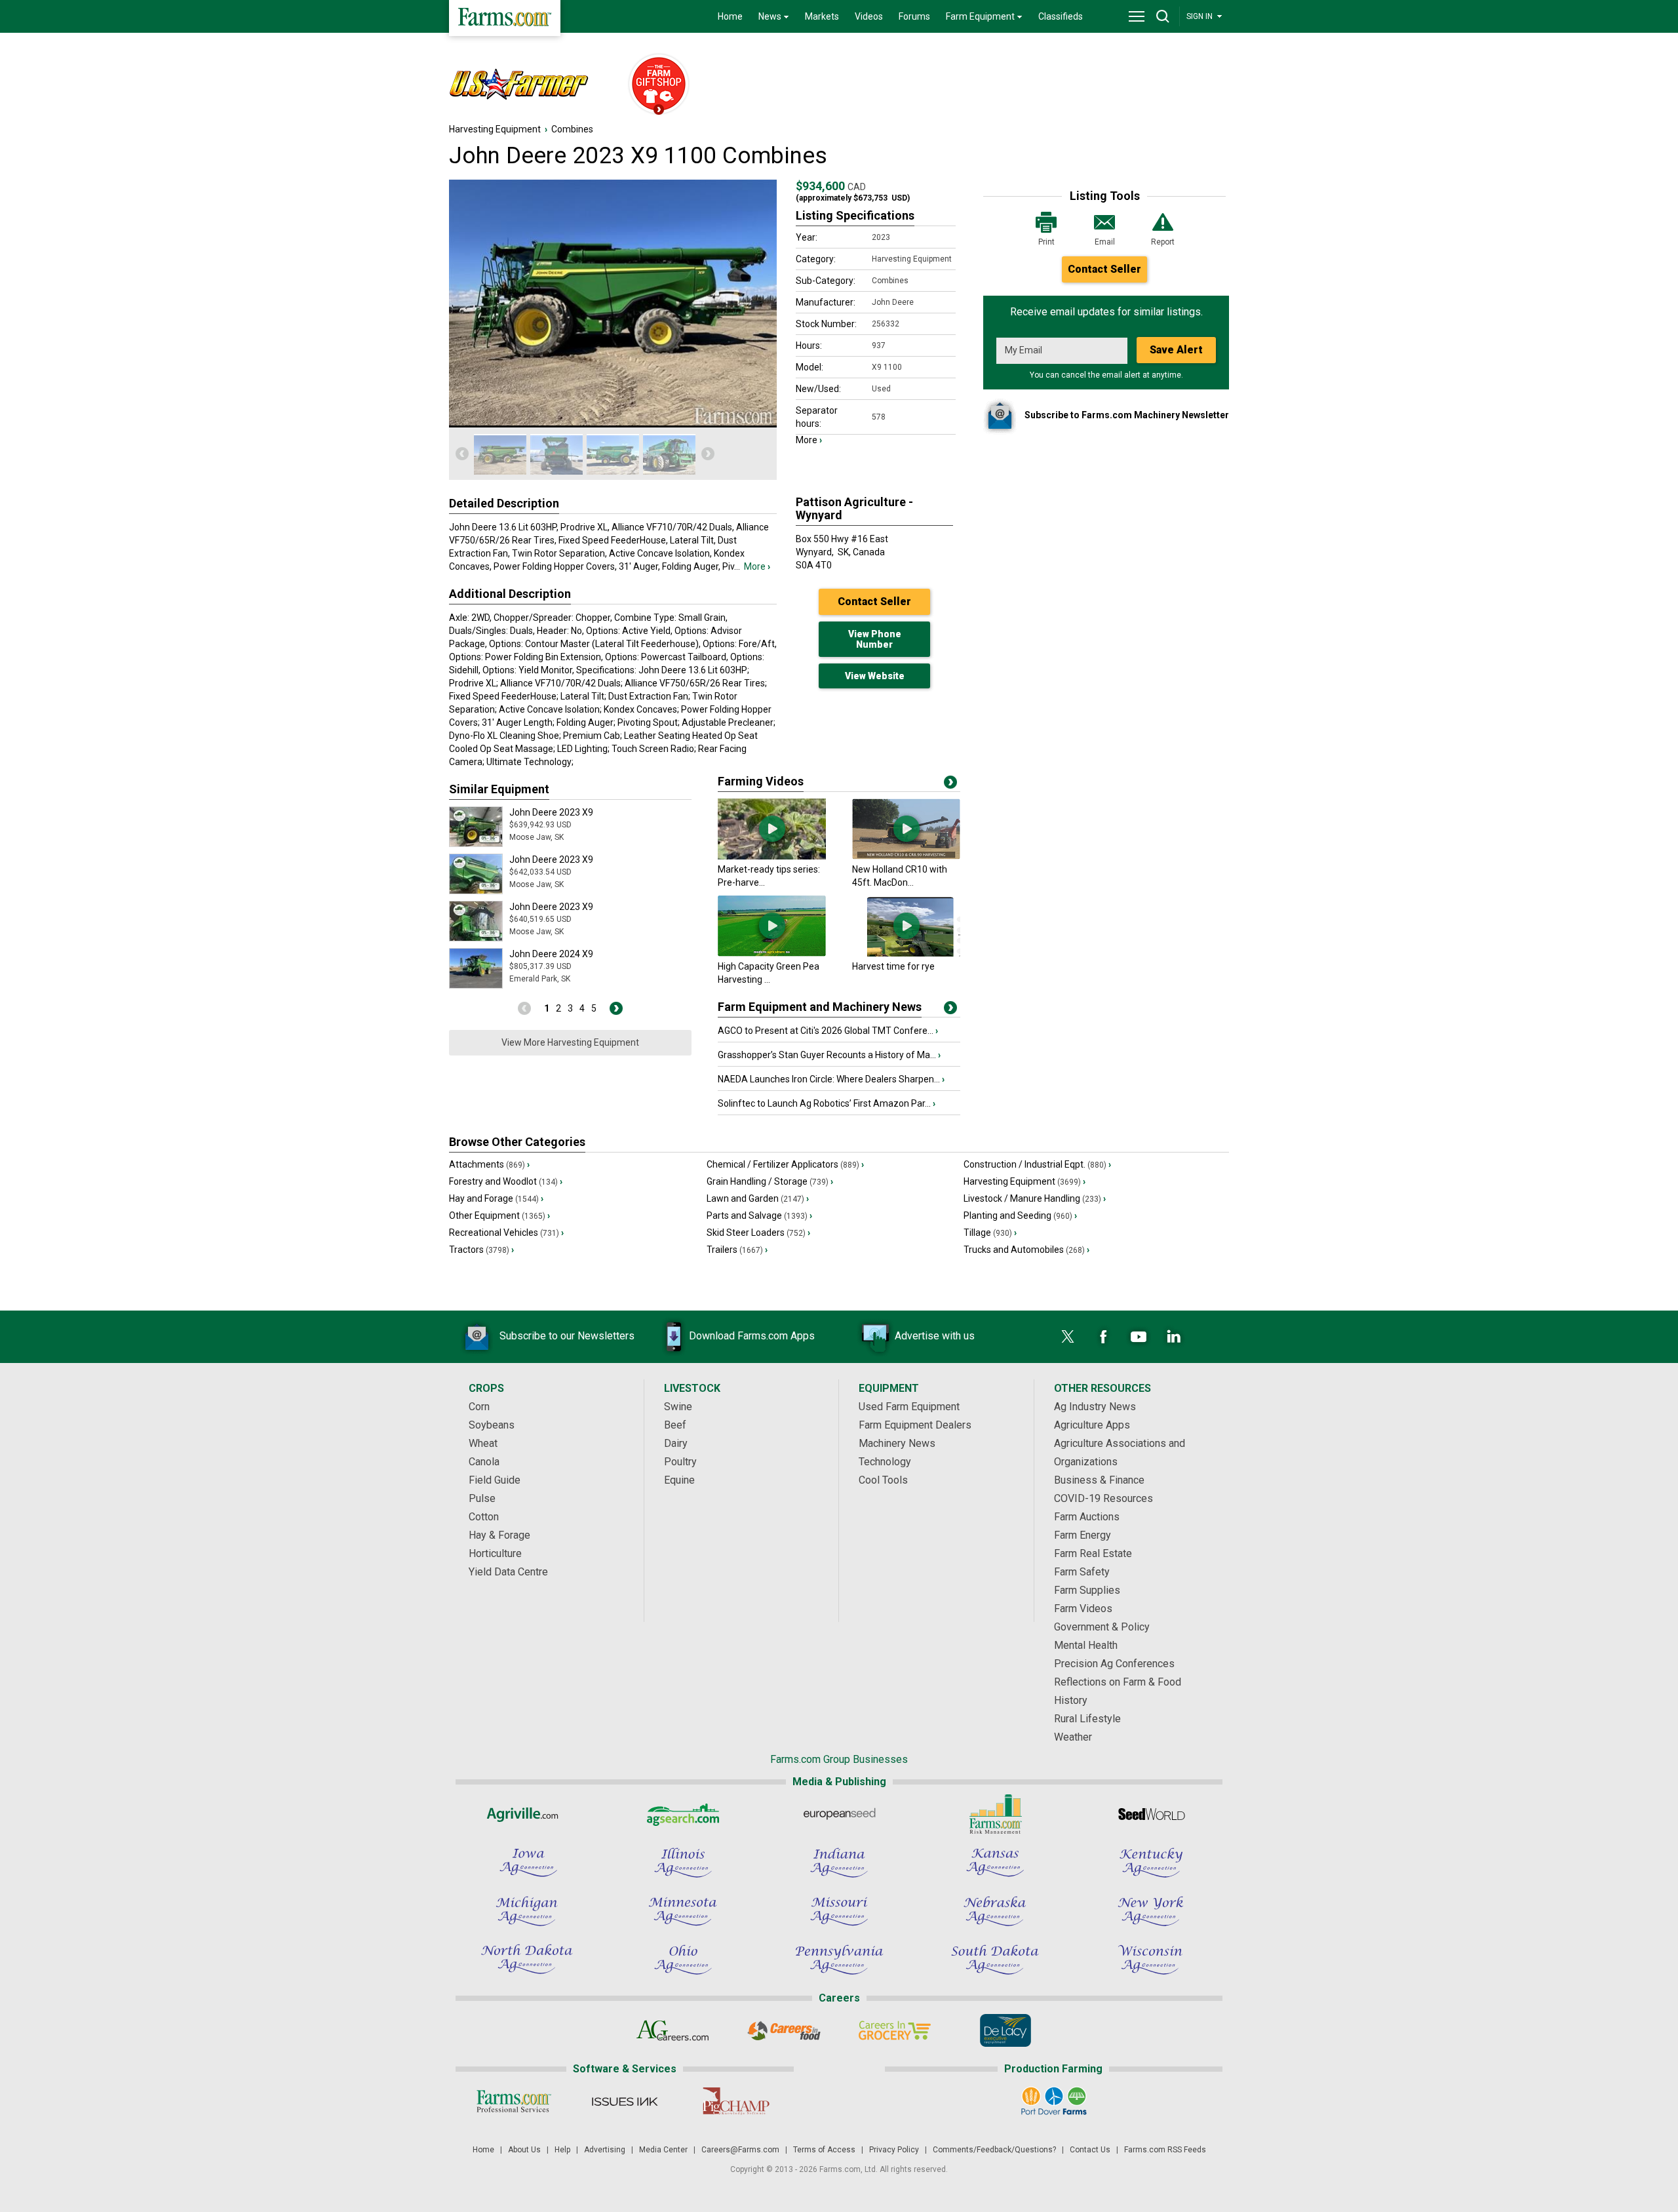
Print (1046, 242)
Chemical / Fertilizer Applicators (785, 1164)
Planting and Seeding (1020, 1215)
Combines (572, 129)
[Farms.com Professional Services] (514, 2101)
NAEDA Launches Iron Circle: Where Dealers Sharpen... (831, 1079)
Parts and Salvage (759, 1215)
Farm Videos (1083, 1609)
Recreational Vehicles (506, 1233)
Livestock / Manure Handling (1035, 1198)
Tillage (990, 1233)
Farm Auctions (1087, 1517)
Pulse (482, 1498)
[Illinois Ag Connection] (683, 1863)
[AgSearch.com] (683, 1814)
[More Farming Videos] (950, 785)
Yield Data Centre (508, 1572)
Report (1163, 242)
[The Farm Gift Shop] (653, 85)
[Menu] (1137, 16)
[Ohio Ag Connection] (683, 1960)
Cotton (484, 1517)
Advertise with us (935, 1336)
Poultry (680, 1462)
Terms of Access (824, 2150)
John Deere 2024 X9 (551, 954)
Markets (822, 16)
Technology (885, 1462)
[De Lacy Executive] (1005, 2030)
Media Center (663, 2150)
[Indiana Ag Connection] (839, 1863)
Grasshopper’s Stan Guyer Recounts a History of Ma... (829, 1055)
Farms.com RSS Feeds (1165, 2150)
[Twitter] (1068, 1337)
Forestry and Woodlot (506, 1181)
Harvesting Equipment (495, 129)
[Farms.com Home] (505, 18)
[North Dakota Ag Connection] (527, 1960)
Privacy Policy (894, 2150)
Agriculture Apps (1092, 1425)
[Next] (708, 454)
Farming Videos (761, 781)
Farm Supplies (1087, 1590)
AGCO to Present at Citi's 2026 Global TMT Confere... (828, 1031)
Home (730, 16)
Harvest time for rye (893, 966)
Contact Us (1090, 2150)
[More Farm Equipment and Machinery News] (950, 1010)
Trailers (737, 1250)
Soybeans (492, 1425)
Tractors (481, 1250)
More (757, 566)
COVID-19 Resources (1103, 1498)
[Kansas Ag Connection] (995, 1863)
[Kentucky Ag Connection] (1151, 1863)
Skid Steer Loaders (758, 1233)
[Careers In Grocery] (894, 2030)
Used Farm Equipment (909, 1407)
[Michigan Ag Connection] (527, 1911)
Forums (914, 16)
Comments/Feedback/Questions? (994, 2150)
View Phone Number (875, 639)
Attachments (489, 1164)
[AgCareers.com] (673, 2030)
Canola (484, 1462)
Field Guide (495, 1480)
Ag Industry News (1095, 1407)
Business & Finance (1099, 1480)
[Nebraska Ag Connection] (995, 1911)
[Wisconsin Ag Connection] (1151, 1960)
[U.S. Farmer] (532, 85)
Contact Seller (1104, 269)
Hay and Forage (496, 1198)
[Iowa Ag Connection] (527, 1863)
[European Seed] (839, 1814)
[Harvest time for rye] (906, 953)
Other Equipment (499, 1215)
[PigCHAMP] (735, 2101)
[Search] (1163, 16)
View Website (875, 676)
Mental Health (1086, 1645)
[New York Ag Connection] (1151, 1911)
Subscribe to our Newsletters (567, 1336)
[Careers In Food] (784, 2030)
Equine (679, 1480)
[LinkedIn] (1174, 1337)
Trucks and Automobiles (1026, 1250)
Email (1105, 242)
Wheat (483, 1443)
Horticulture (495, 1553)
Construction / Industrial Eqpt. (1037, 1164)
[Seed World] (1151, 1814)
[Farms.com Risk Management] (995, 1814)
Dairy (676, 1443)
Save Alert (1176, 350)
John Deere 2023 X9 (551, 812)
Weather (1073, 1737)
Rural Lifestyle (1087, 1719)
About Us (524, 2150)
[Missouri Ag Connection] (839, 1911)
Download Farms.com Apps (752, 1336)
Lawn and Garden (758, 1198)
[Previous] (462, 454)
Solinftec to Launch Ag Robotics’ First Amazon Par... (827, 1103)
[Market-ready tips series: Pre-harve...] (772, 856)
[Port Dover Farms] (1054, 2101)
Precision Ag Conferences (1114, 1664)
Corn (479, 1407)
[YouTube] (1139, 1337)
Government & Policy (1102, 1627)
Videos (869, 16)
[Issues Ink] (624, 2101)
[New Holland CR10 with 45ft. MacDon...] (906, 856)
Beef (675, 1425)
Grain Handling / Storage (770, 1181)
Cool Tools (883, 1480)
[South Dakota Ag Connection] (995, 1960)
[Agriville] (527, 1814)
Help (562, 2150)
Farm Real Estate (1093, 1553)
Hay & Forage (499, 1535)
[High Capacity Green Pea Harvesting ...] (772, 953)
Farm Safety (1082, 1572)
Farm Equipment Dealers (915, 1425)
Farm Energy (1083, 1535)
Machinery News (897, 1443)
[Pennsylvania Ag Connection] (839, 1960)
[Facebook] (1103, 1337)
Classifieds (1061, 16)
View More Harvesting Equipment (570, 1042)
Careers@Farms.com (740, 2150)
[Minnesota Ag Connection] (683, 1911)
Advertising (605, 2150)
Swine (678, 1407)
